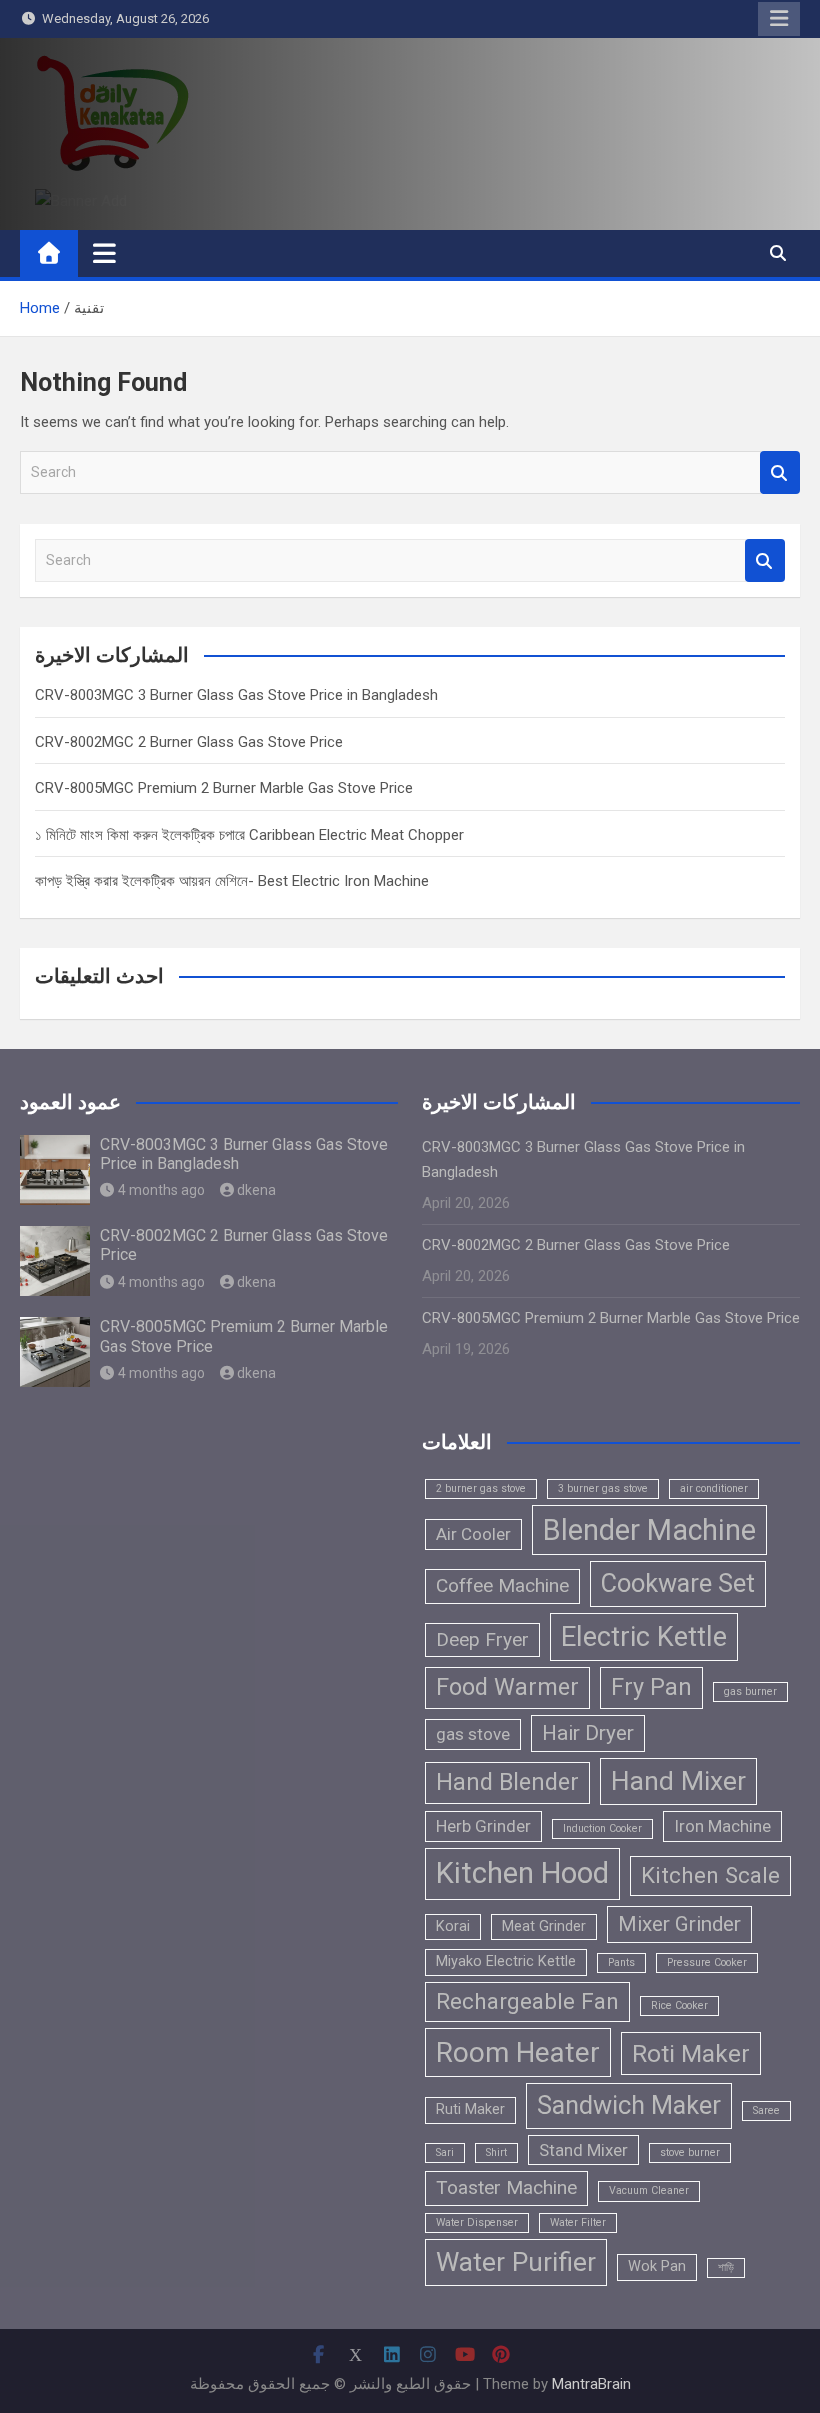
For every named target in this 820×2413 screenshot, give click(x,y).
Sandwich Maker (629, 2105)
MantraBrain (591, 2384)
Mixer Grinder (679, 1924)
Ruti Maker (470, 2109)
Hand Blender (507, 1782)
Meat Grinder (544, 1926)
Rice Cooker (679, 2005)
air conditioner (714, 1488)
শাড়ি (726, 2267)
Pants (621, 1962)
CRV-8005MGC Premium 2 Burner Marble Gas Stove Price (224, 788)
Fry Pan (651, 1687)
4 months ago (161, 1190)
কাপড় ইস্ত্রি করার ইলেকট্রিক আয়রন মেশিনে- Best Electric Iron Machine (232, 881)
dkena (256, 1190)
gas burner (750, 1691)
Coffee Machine (502, 1585)
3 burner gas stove (603, 1488)
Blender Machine (649, 1530)
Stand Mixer (583, 2150)
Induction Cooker (602, 1828)
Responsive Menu (779, 19)
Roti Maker (691, 2053)
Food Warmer (507, 1687)
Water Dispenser (477, 2222)
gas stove (473, 1734)
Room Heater (518, 2052)
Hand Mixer (678, 1781)
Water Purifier (516, 2262)
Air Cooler (473, 1534)
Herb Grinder (483, 1826)
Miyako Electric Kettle (506, 1961)
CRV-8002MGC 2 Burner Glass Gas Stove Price (189, 742)
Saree (766, 2110)
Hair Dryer (588, 1733)
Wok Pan (657, 2266)
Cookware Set (678, 1583)
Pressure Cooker (707, 1962)
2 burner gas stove (481, 1488)
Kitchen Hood (522, 1873)
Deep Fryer (482, 1639)
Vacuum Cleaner (649, 2190)
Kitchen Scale (710, 1875)
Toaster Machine (506, 2187)
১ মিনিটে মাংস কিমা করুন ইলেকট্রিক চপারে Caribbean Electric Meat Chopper (249, 835)
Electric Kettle (644, 1637)
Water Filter (578, 2222)
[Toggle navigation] (104, 253)
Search (780, 472)
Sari (445, 2152)
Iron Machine (722, 1826)
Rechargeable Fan (527, 2001)
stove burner (690, 2152)
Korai (453, 1926)
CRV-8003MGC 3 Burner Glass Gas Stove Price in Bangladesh (236, 695)
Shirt (496, 2152)
